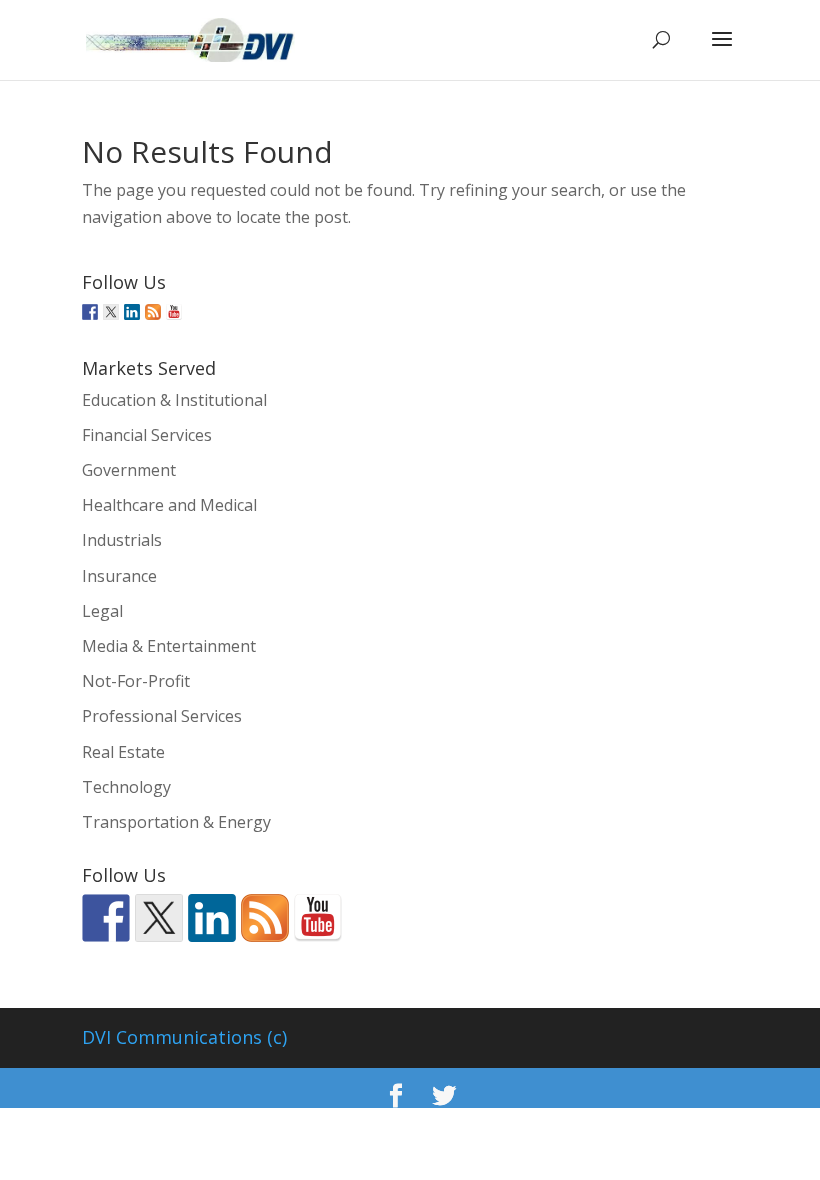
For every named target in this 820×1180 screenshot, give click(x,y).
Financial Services (147, 435)
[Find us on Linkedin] (132, 312)
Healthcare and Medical (169, 505)
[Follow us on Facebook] (90, 312)
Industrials (122, 540)
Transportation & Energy (176, 822)
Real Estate (123, 752)
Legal (102, 611)
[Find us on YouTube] (174, 312)
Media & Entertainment (169, 646)
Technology (126, 787)
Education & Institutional (174, 400)
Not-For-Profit (136, 681)
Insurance (119, 576)
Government (129, 470)
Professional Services (162, 716)
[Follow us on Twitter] (111, 312)
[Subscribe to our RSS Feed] (153, 312)
